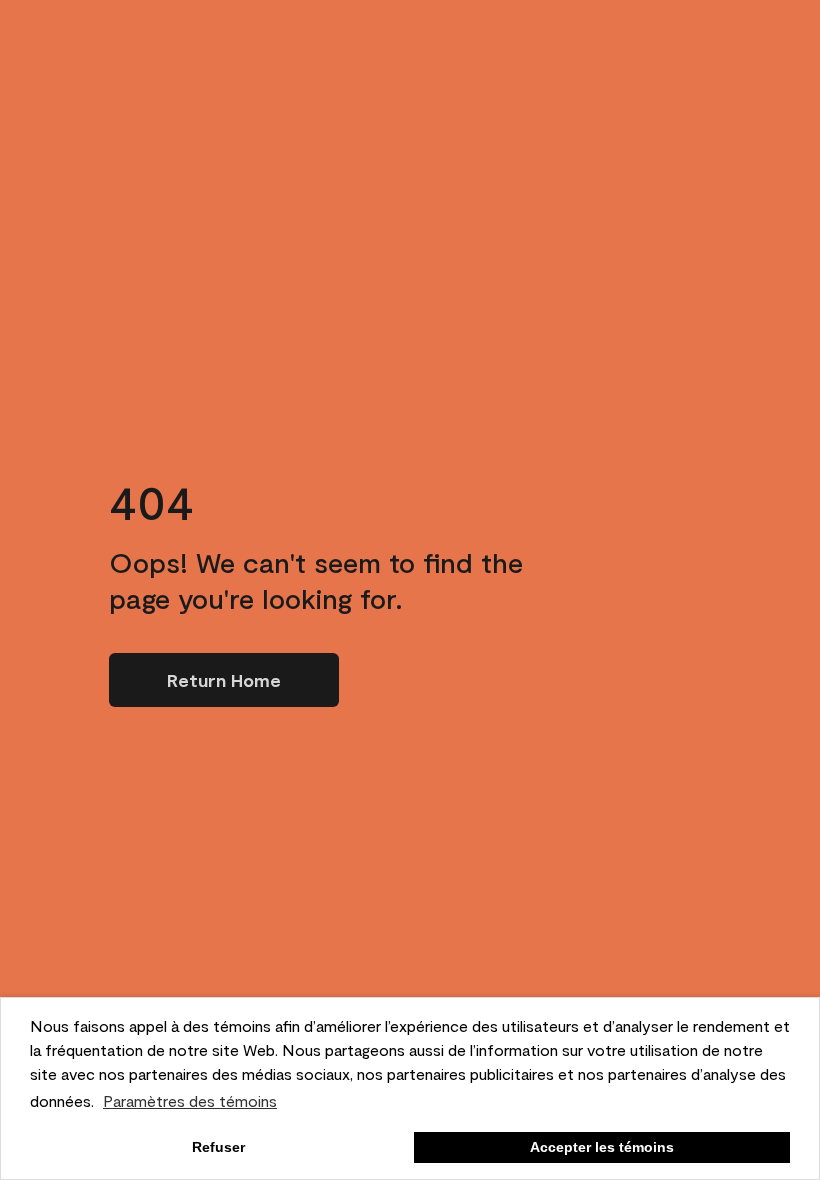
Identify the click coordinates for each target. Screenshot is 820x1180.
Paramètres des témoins (190, 1100)
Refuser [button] (218, 1147)
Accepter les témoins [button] (602, 1147)
